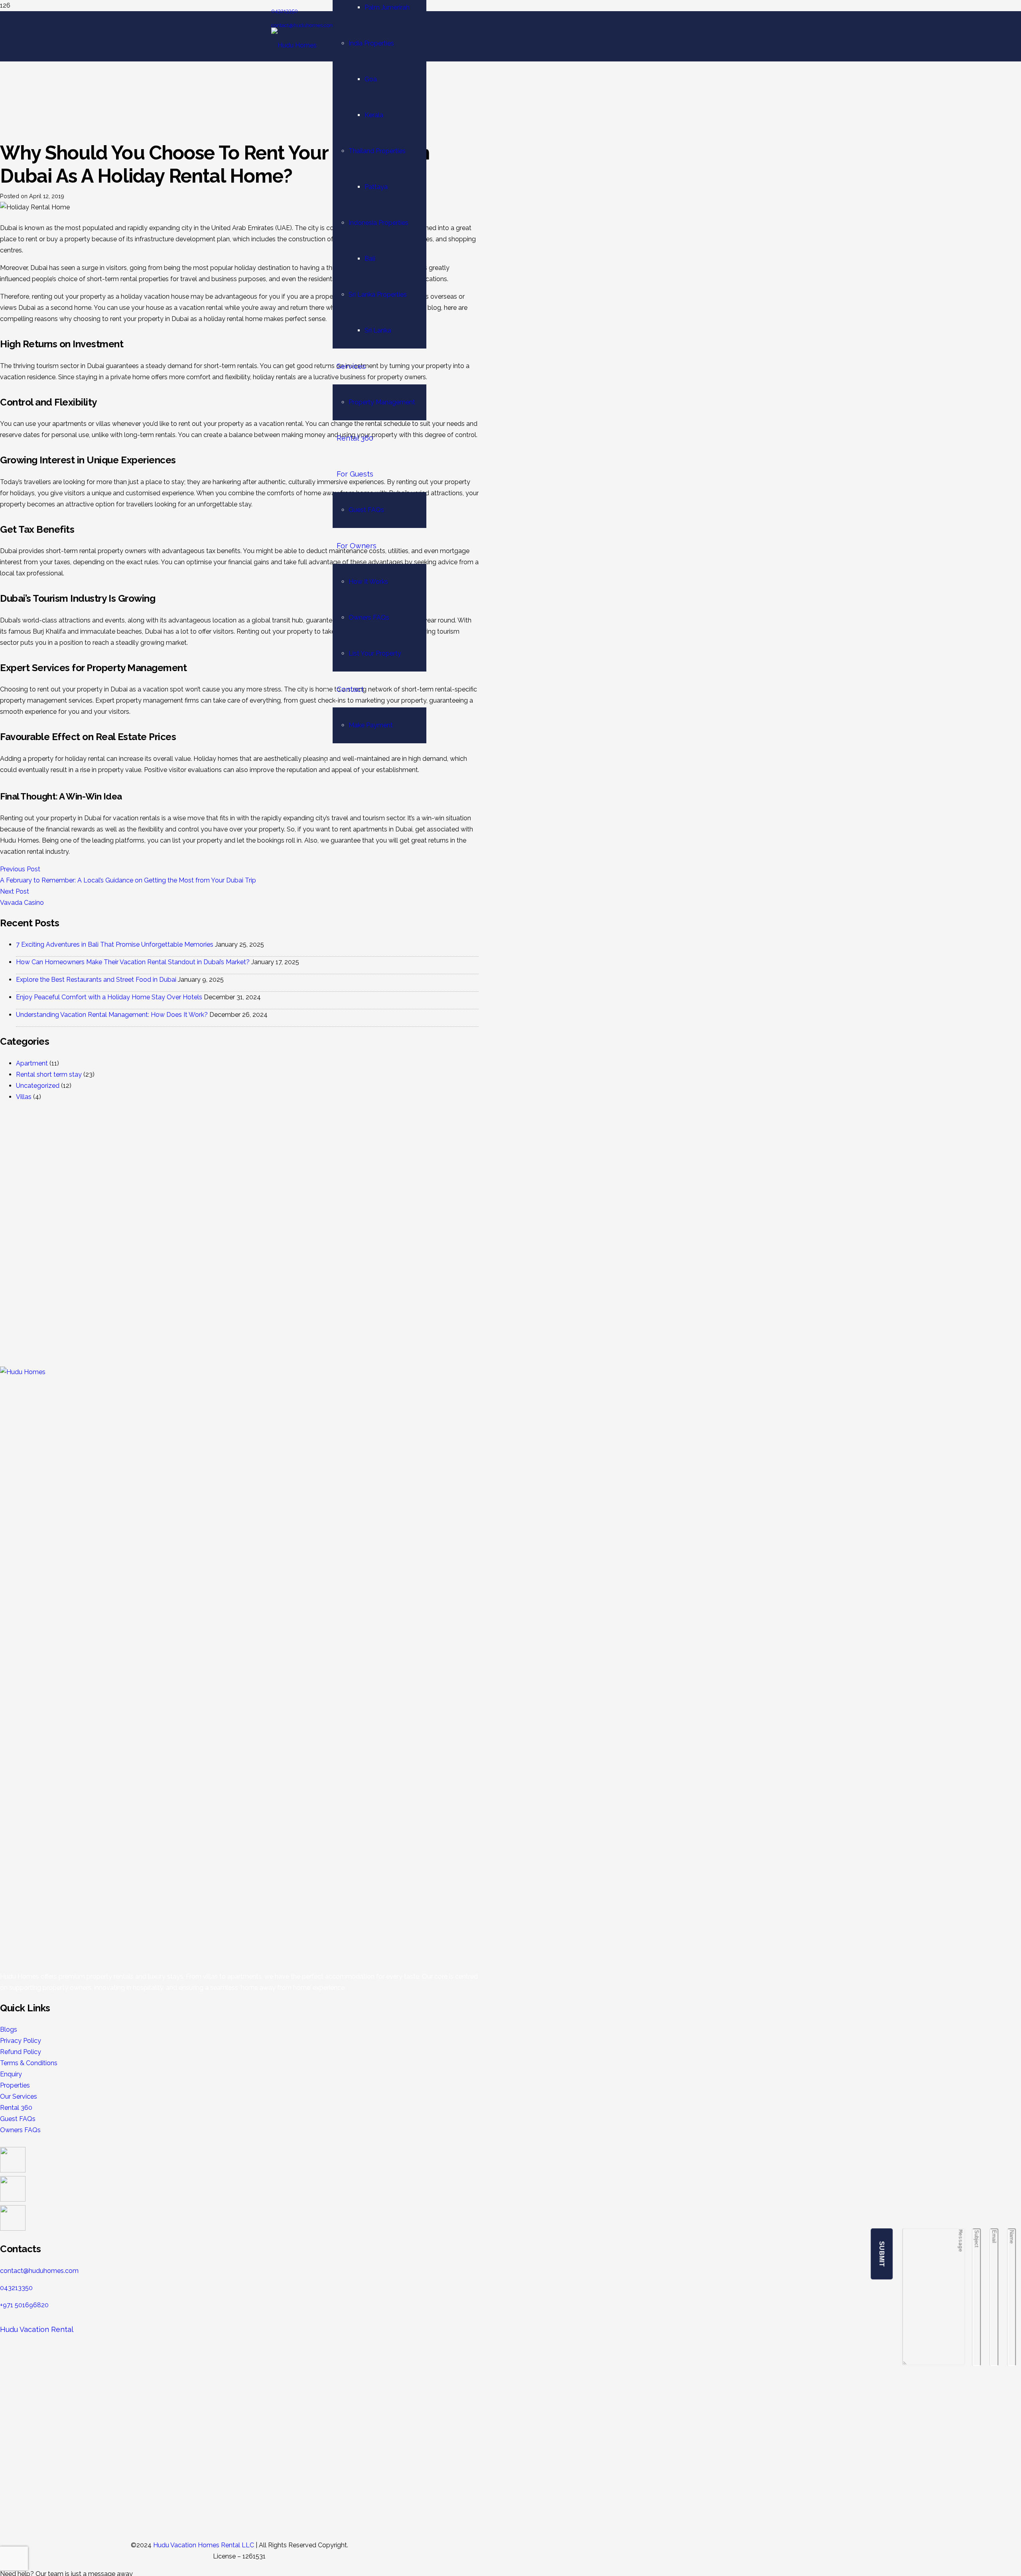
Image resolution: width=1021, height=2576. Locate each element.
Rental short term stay (49, 1074)
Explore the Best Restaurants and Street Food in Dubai (96, 980)
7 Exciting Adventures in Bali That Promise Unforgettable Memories (115, 944)
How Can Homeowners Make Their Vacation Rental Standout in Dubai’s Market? (133, 962)
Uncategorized (38, 1086)
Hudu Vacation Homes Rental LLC (204, 2545)
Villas (24, 1097)
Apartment (32, 1063)
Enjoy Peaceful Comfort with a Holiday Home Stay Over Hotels (109, 997)
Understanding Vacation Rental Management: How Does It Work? (112, 1015)
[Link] (294, 45)
